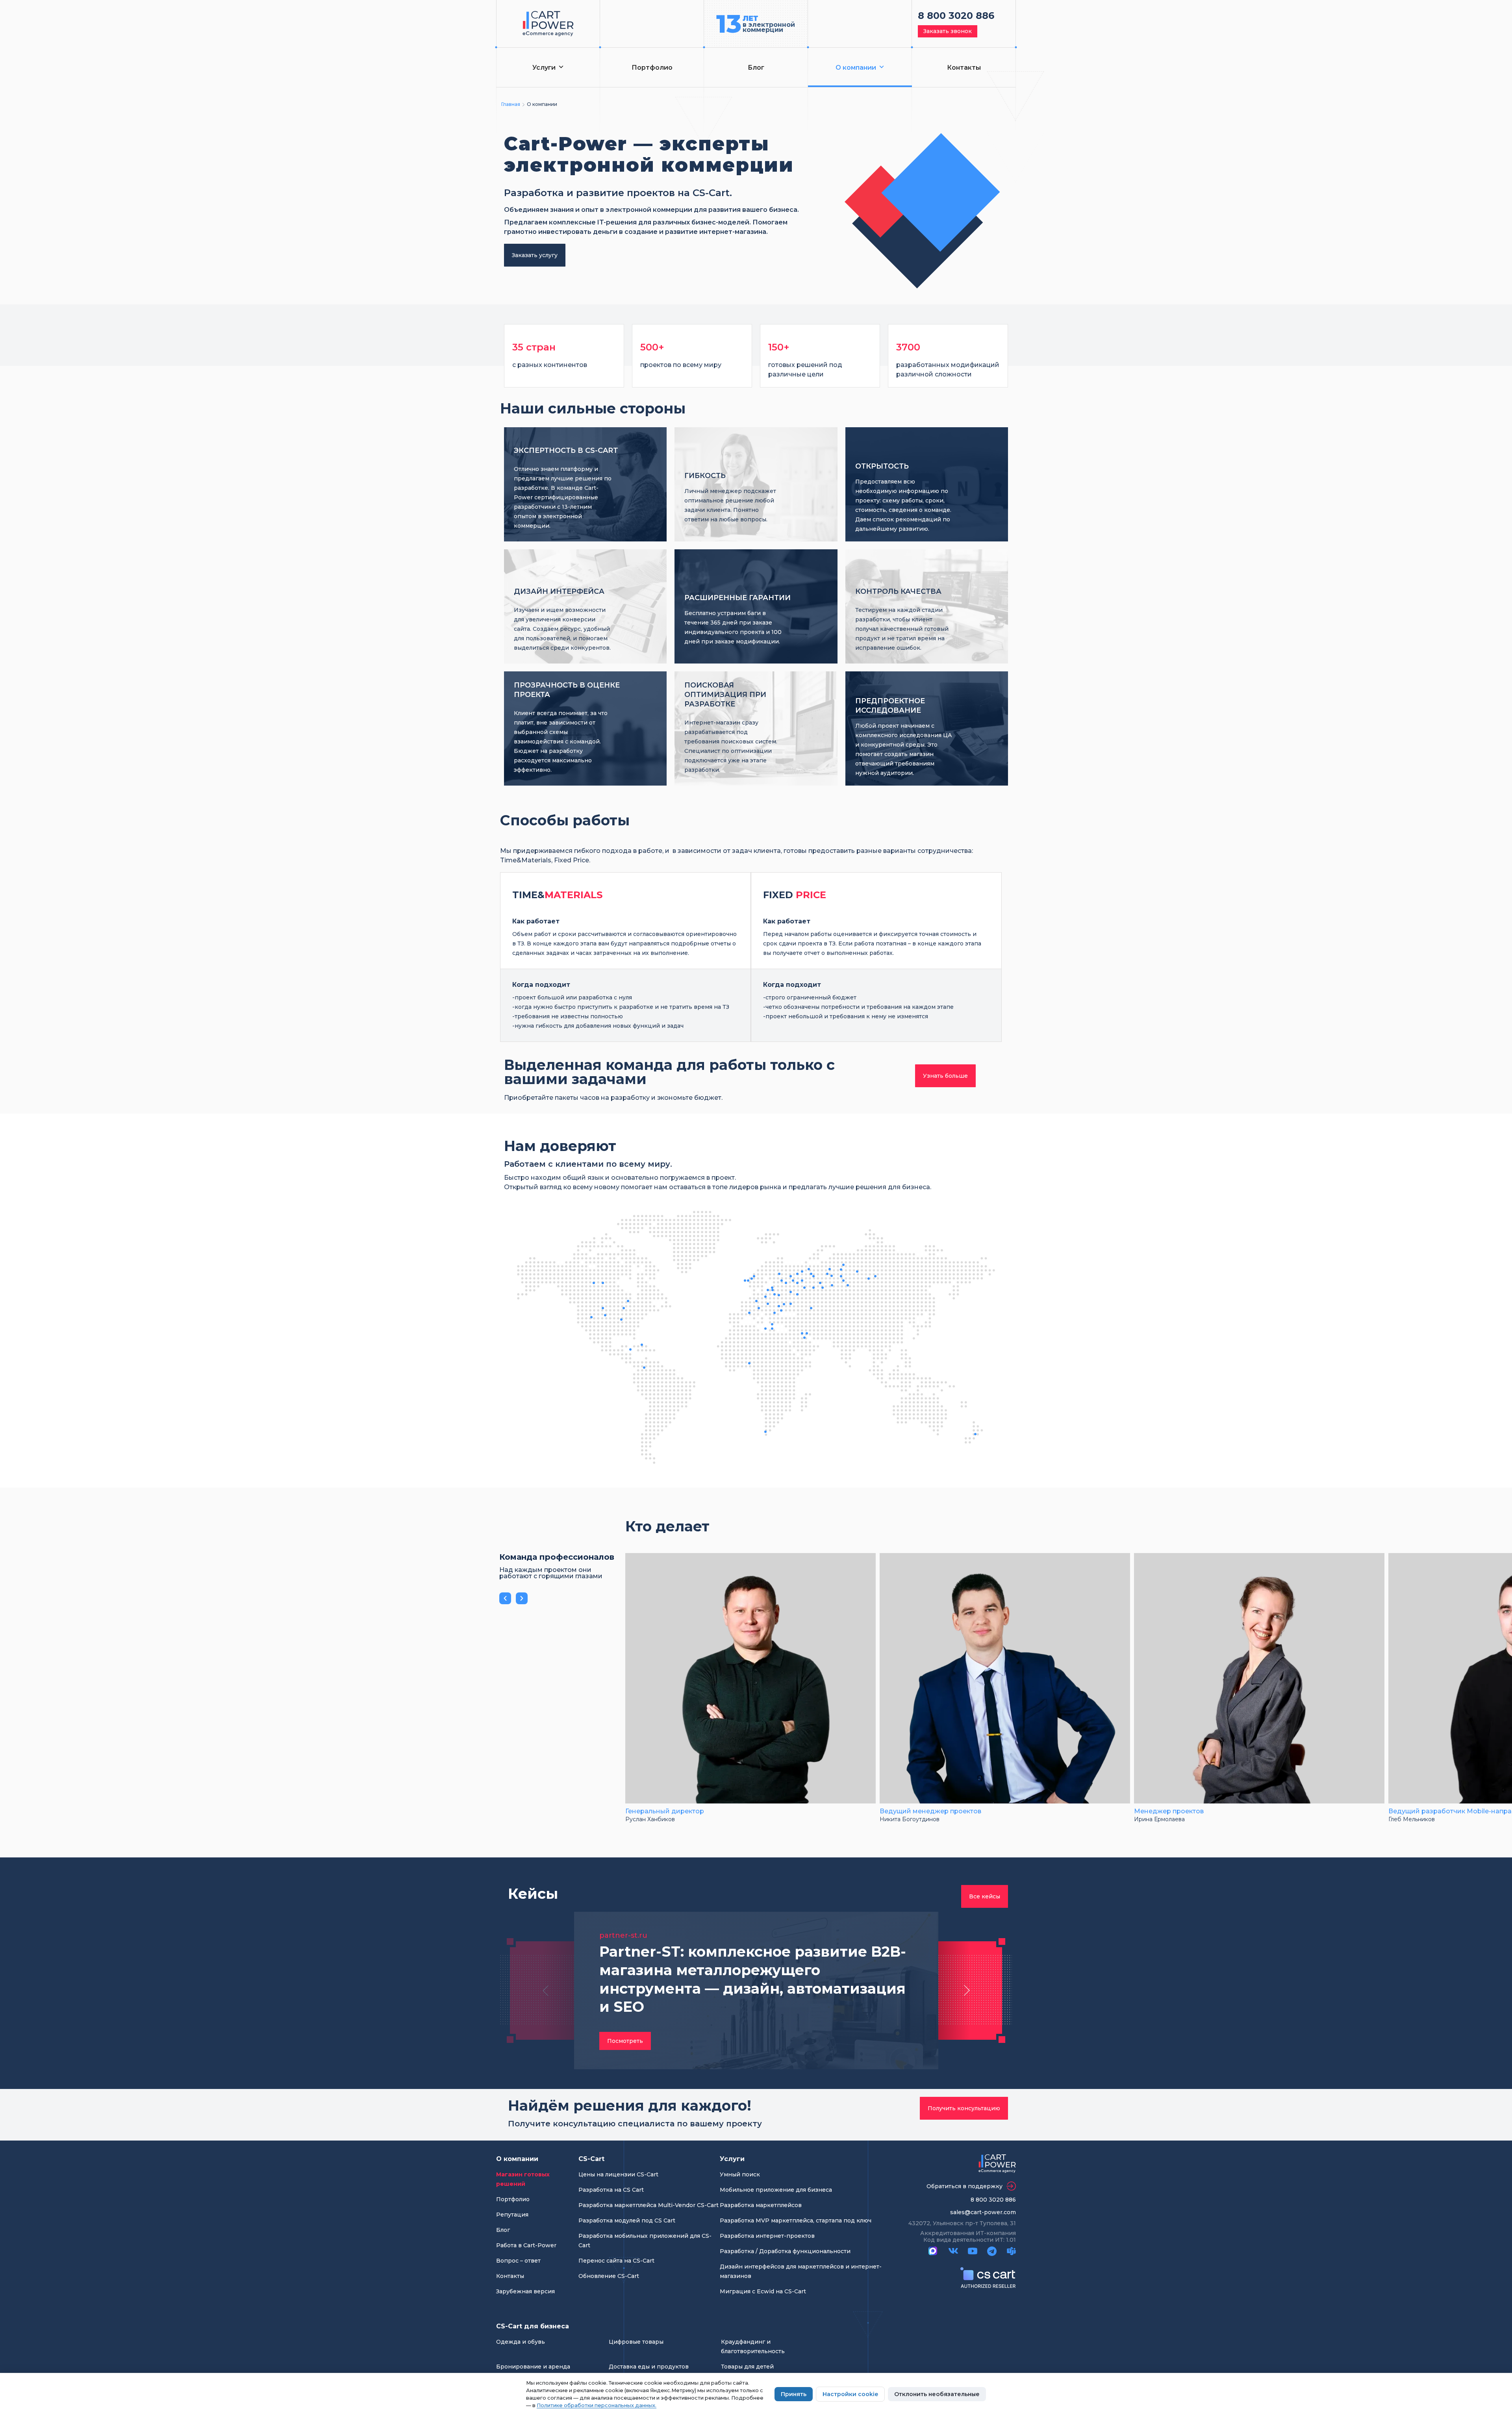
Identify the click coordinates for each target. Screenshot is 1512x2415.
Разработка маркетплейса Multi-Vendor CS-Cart (649, 2205)
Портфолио (652, 68)
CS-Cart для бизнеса (533, 2326)
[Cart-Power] (548, 24)
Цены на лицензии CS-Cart (618, 2174)
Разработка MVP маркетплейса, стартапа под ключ (796, 2220)
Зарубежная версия (525, 2291)
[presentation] (505, 1598)
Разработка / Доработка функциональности (785, 2251)
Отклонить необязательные (937, 2394)
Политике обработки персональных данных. (597, 2405)
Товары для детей (747, 2367)
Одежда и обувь (521, 2342)
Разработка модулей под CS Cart (627, 2220)
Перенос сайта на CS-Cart (616, 2261)
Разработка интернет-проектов (767, 2236)
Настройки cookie (850, 2394)
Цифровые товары (636, 2342)
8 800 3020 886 (956, 16)
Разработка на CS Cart (611, 2190)
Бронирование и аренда (533, 2367)
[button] (545, 1991)
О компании (856, 68)
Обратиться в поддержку (964, 2186)
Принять (794, 2394)
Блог (756, 68)
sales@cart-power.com (983, 2212)
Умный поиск (740, 2174)
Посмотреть (625, 2041)
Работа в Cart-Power (526, 2245)
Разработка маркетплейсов (761, 2205)
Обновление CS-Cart (609, 2276)
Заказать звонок (948, 31)
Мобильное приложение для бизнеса (776, 2190)
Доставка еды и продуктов (649, 2367)
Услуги (544, 68)
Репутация (512, 2215)
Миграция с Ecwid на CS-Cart (763, 2291)
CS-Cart (591, 2159)
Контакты (964, 68)
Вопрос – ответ (518, 2261)
